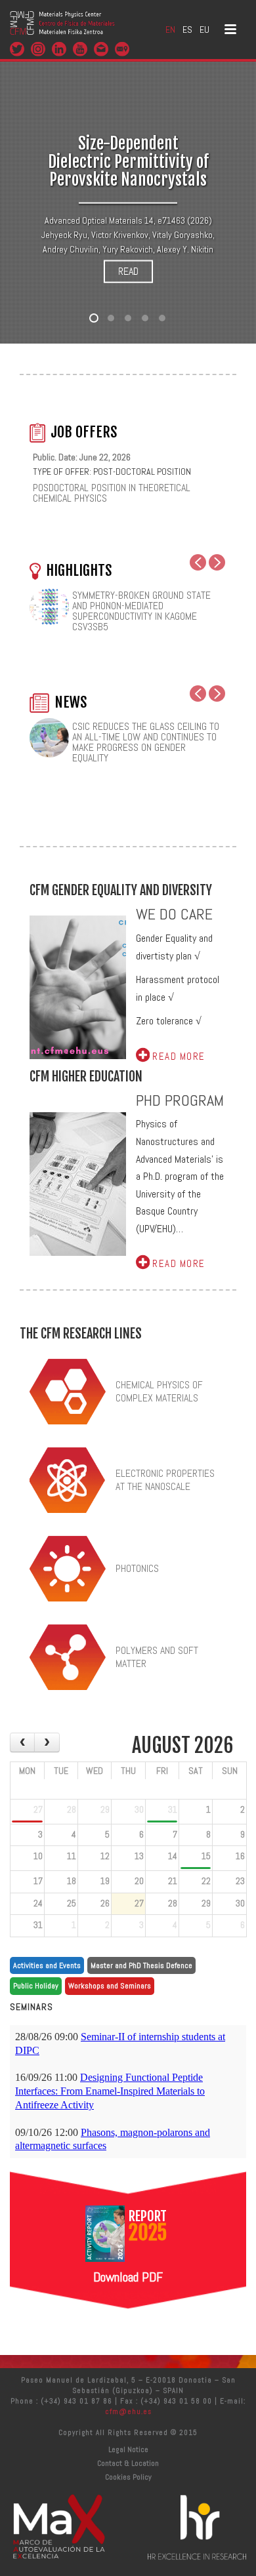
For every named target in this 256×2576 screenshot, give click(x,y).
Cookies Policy (128, 2477)
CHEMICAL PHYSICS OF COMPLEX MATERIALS (159, 1392)
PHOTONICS (137, 1568)
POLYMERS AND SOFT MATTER (157, 1657)
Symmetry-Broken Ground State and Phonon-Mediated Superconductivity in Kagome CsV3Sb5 (141, 611)
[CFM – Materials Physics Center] (62, 30)
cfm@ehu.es (128, 2411)
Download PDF (128, 2277)
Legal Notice (128, 2449)
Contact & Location (128, 2463)
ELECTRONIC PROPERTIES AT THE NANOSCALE (165, 1480)
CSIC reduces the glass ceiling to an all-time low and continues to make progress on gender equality (146, 742)
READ (128, 271)
